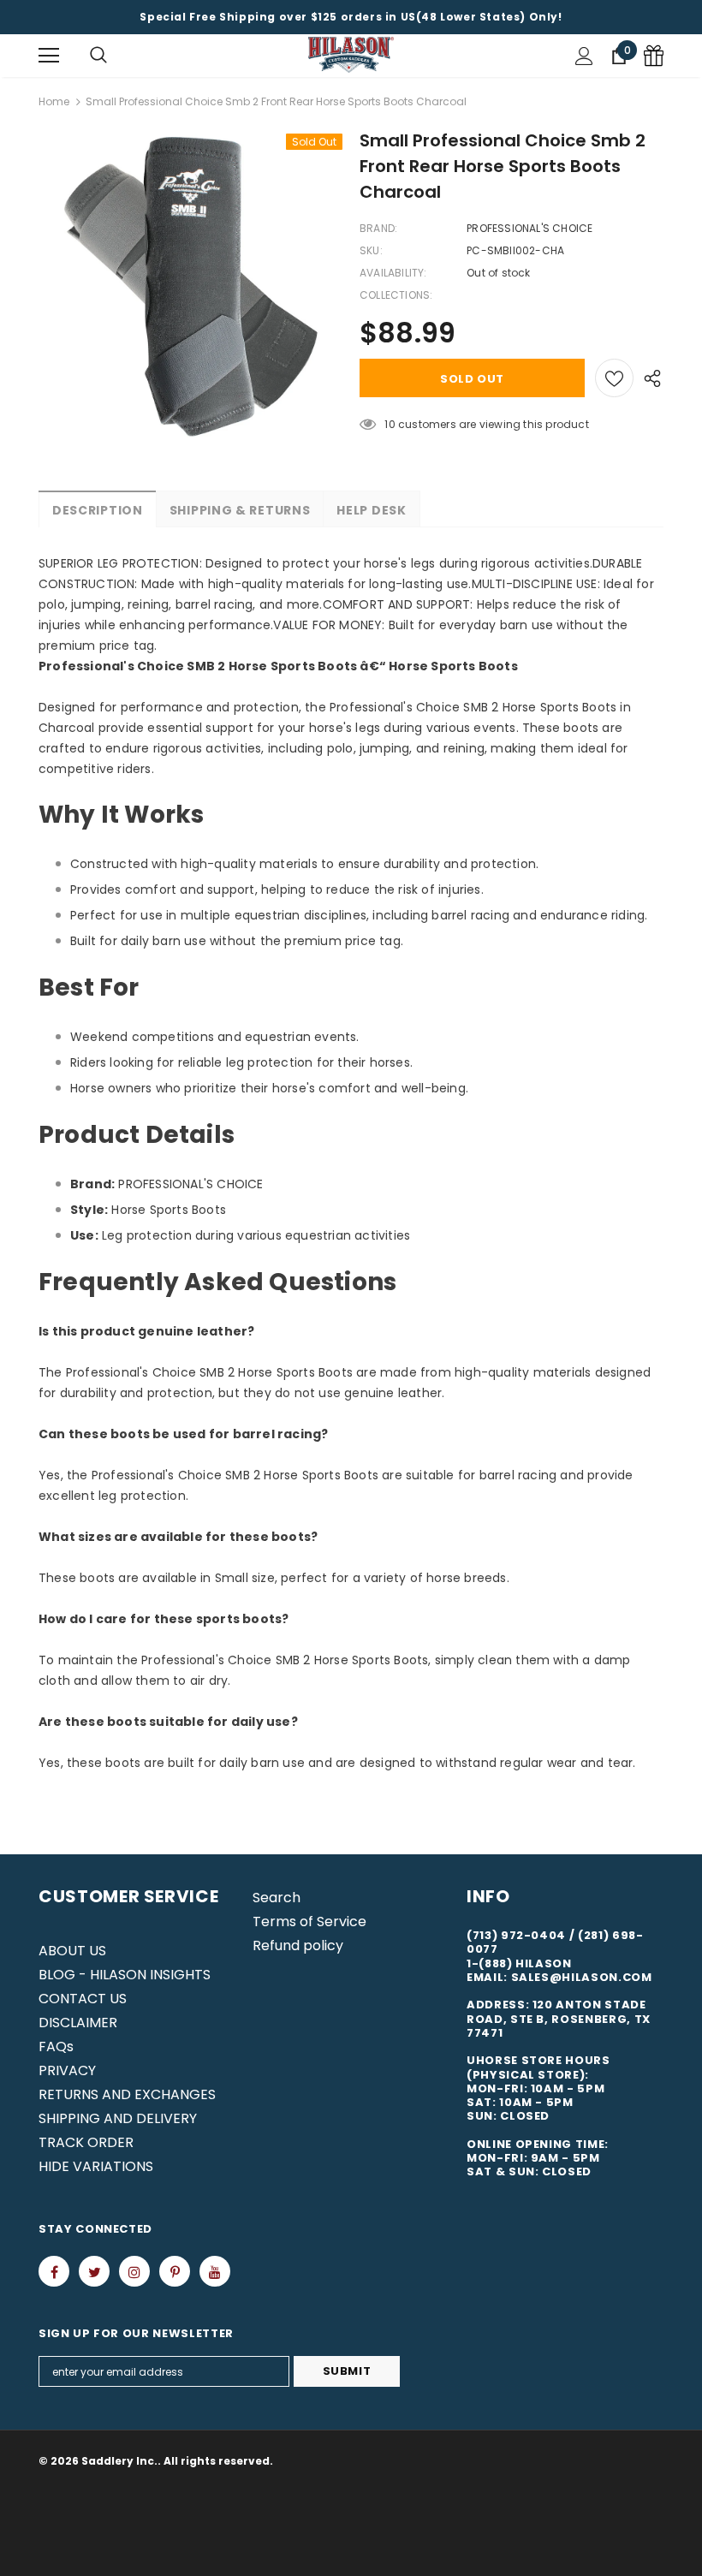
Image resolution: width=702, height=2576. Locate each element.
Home (54, 101)
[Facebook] (54, 2271)
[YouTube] (215, 2271)
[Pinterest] (175, 2271)
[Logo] (351, 55)
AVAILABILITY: (393, 273)
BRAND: (378, 228)
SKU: (371, 250)
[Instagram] (134, 2271)
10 (390, 424)
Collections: (396, 295)
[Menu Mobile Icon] (49, 56)
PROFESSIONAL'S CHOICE (529, 228)
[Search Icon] (98, 56)
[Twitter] (94, 2271)
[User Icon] (584, 56)
